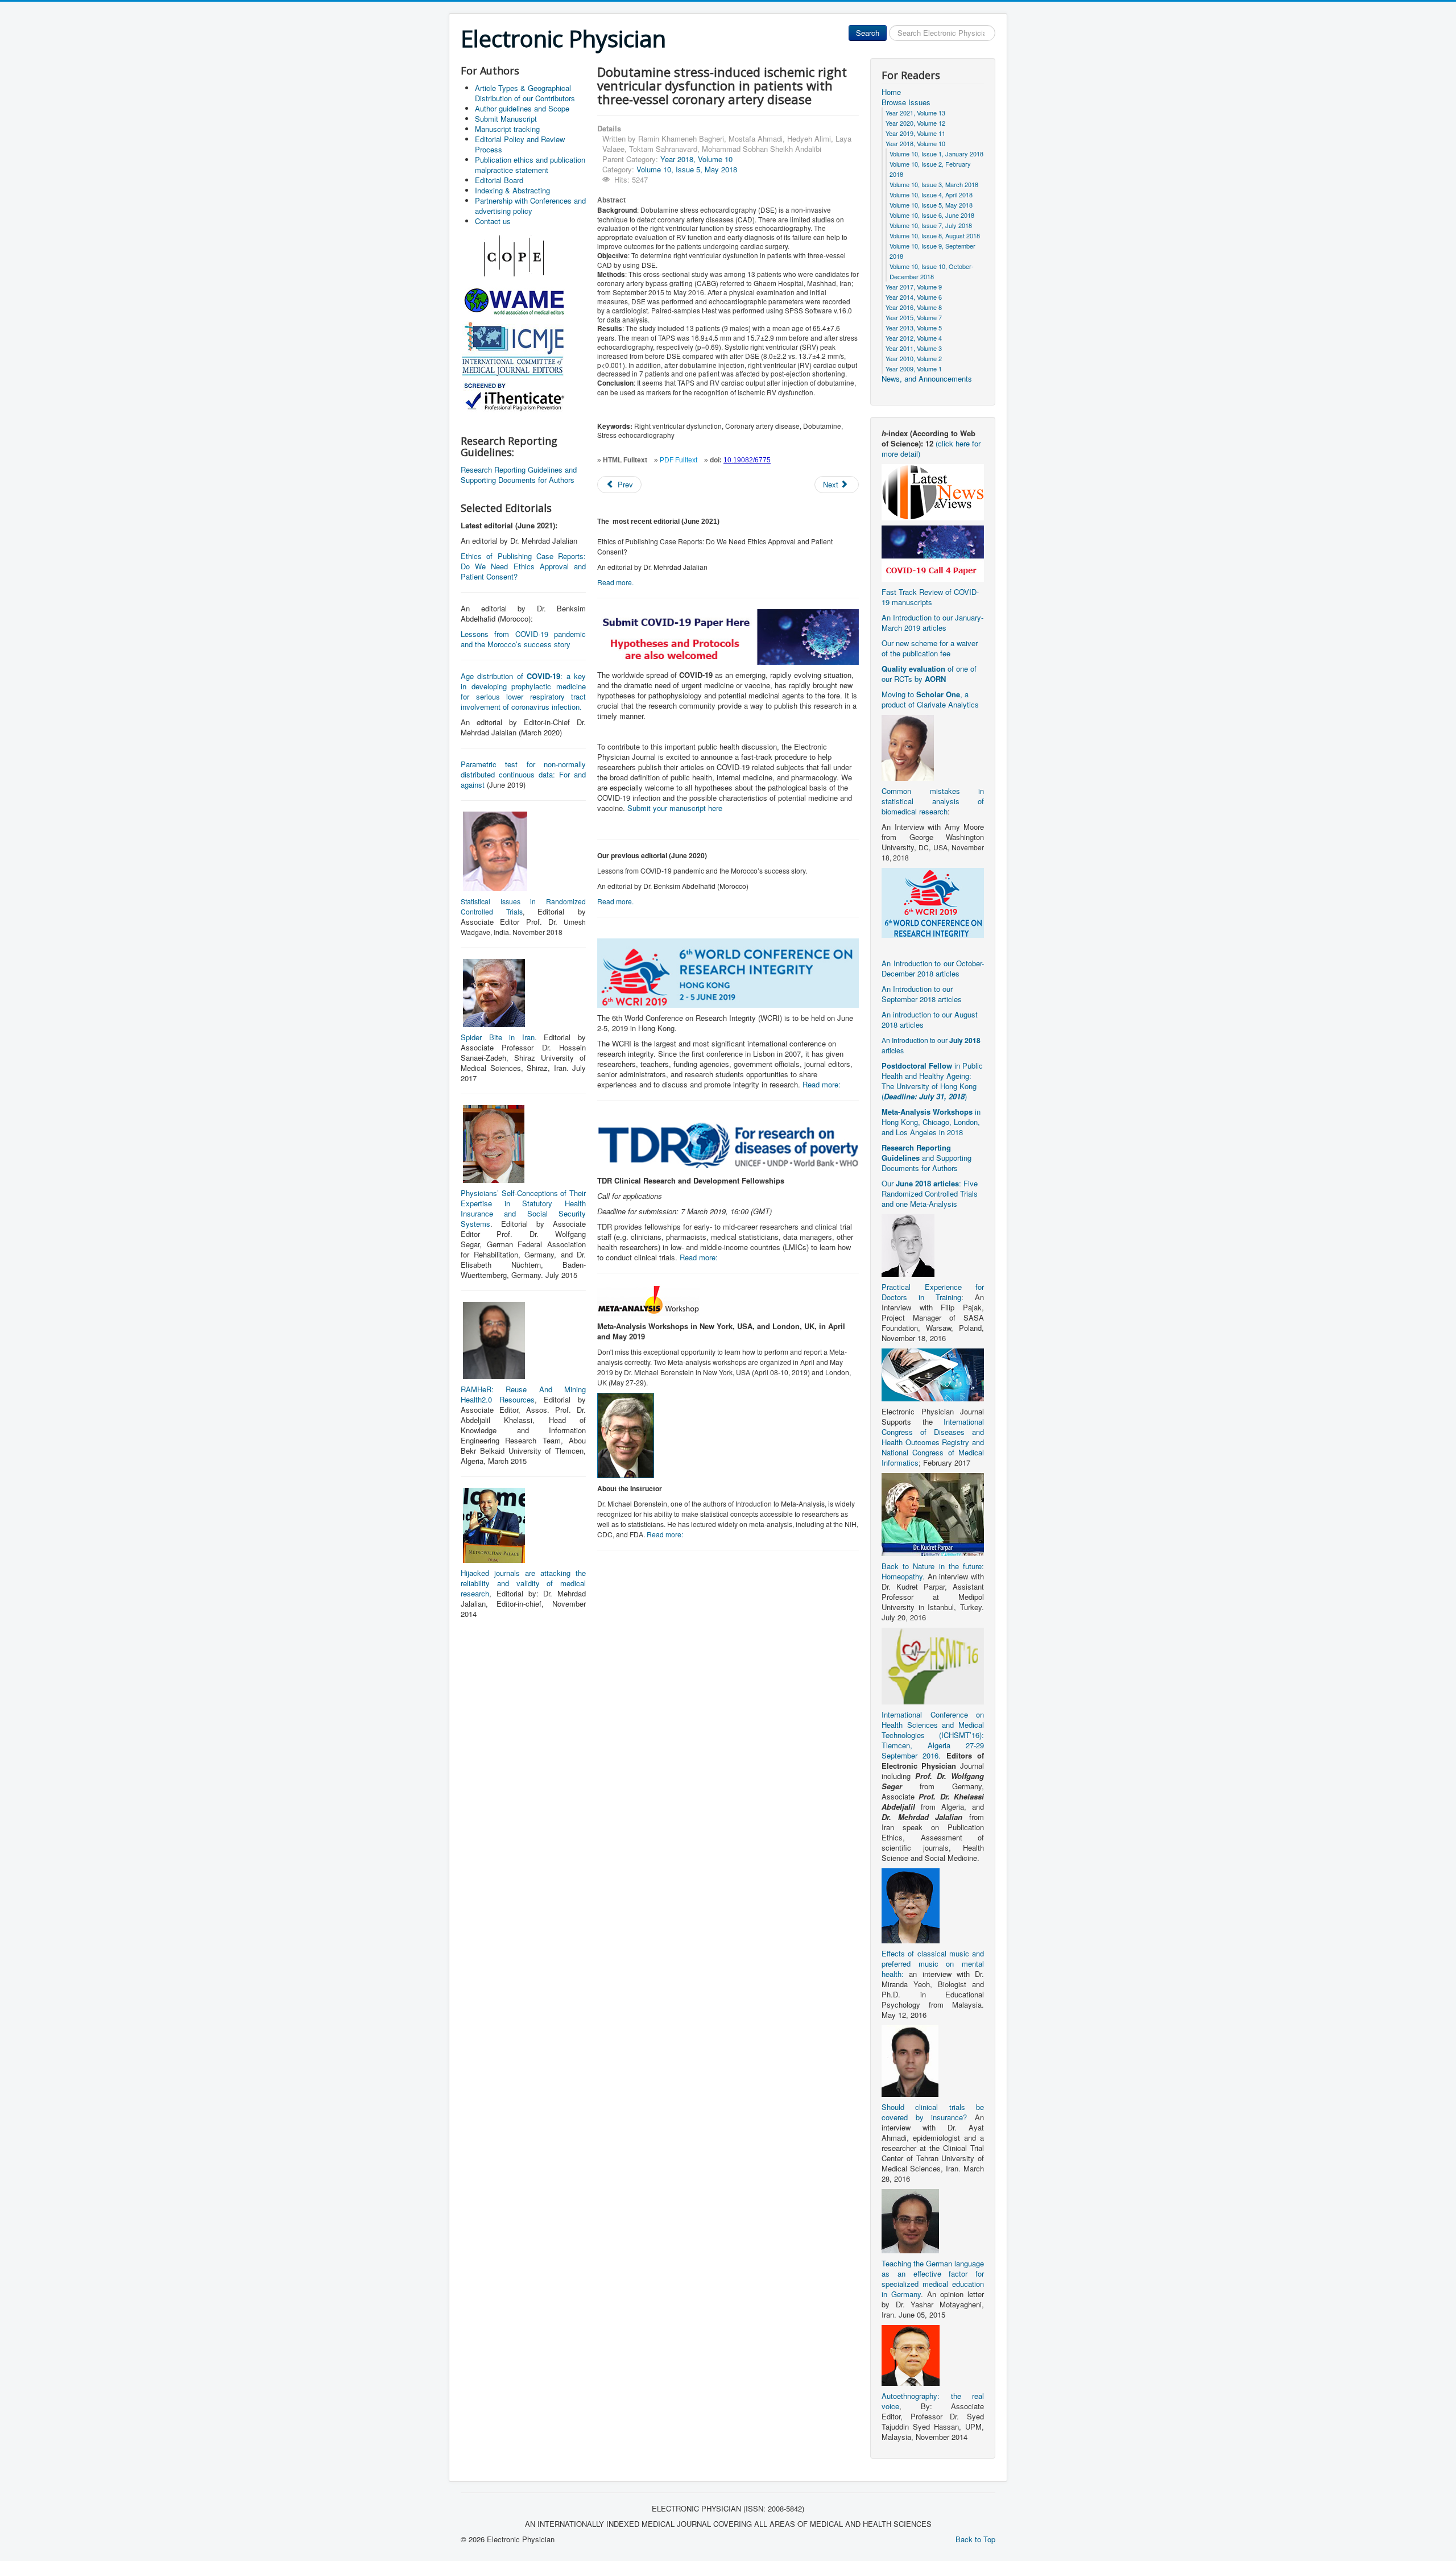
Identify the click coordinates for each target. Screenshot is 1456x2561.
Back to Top (975, 2539)
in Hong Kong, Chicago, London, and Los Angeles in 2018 (931, 1122)
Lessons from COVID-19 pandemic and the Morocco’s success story (523, 639)
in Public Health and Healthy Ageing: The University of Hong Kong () (932, 1081)
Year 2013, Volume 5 (914, 328)
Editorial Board (499, 180)
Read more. (615, 582)
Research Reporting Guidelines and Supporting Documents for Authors (519, 475)
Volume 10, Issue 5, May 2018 (687, 169)
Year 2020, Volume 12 (915, 123)
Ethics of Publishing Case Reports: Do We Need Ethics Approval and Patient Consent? (523, 566)
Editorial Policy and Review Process (520, 144)
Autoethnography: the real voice (933, 2401)
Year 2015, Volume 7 (914, 317)
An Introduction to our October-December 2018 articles (933, 968)
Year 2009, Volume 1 (914, 369)
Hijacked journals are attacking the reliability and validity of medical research (523, 1583)
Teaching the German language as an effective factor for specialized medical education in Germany (933, 2279)
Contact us (493, 221)
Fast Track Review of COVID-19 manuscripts (930, 597)
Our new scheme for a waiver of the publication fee (930, 648)
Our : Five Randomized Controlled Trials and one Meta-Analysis (930, 1193)
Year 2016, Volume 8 (914, 307)
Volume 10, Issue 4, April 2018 (931, 195)
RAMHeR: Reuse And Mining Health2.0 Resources (523, 1394)
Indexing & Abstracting (512, 190)
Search (868, 33)
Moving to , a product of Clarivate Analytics (930, 699)
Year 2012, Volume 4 (914, 338)
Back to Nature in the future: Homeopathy (933, 1571)
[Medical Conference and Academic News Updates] (933, 491)
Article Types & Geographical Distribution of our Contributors (525, 93)
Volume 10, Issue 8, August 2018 (935, 235)
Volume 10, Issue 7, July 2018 (931, 225)
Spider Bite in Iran (498, 1037)
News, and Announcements (927, 379)
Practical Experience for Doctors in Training (933, 1292)
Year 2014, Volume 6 (914, 297)
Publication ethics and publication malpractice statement (530, 165)
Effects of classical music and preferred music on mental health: (933, 1964)
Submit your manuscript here (675, 808)
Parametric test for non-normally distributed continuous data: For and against (523, 774)
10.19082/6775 (747, 460)
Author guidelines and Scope (522, 108)
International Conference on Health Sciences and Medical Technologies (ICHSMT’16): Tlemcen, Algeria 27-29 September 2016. (933, 1735)
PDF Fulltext (679, 460)
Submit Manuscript (506, 119)
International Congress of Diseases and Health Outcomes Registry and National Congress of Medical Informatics (933, 1442)
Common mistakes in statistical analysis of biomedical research (933, 801)
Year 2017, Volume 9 (914, 287)
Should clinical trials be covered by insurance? (933, 2112)
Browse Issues (906, 102)
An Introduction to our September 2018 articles (922, 994)
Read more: (822, 1084)
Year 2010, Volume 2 (914, 358)
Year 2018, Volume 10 (696, 159)
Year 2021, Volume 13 (915, 113)
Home (891, 92)
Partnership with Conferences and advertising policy (530, 206)
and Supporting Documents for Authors (926, 1158)
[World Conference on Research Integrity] (933, 902)
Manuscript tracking (507, 129)
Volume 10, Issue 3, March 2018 (934, 184)
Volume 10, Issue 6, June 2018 (932, 215)
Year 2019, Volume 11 (915, 133)
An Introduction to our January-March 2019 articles (932, 622)
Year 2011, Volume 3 (914, 348)
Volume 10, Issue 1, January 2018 (936, 154)
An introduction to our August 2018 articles (930, 1019)
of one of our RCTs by (929, 674)
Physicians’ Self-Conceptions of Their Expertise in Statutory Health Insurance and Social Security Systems (523, 1208)
